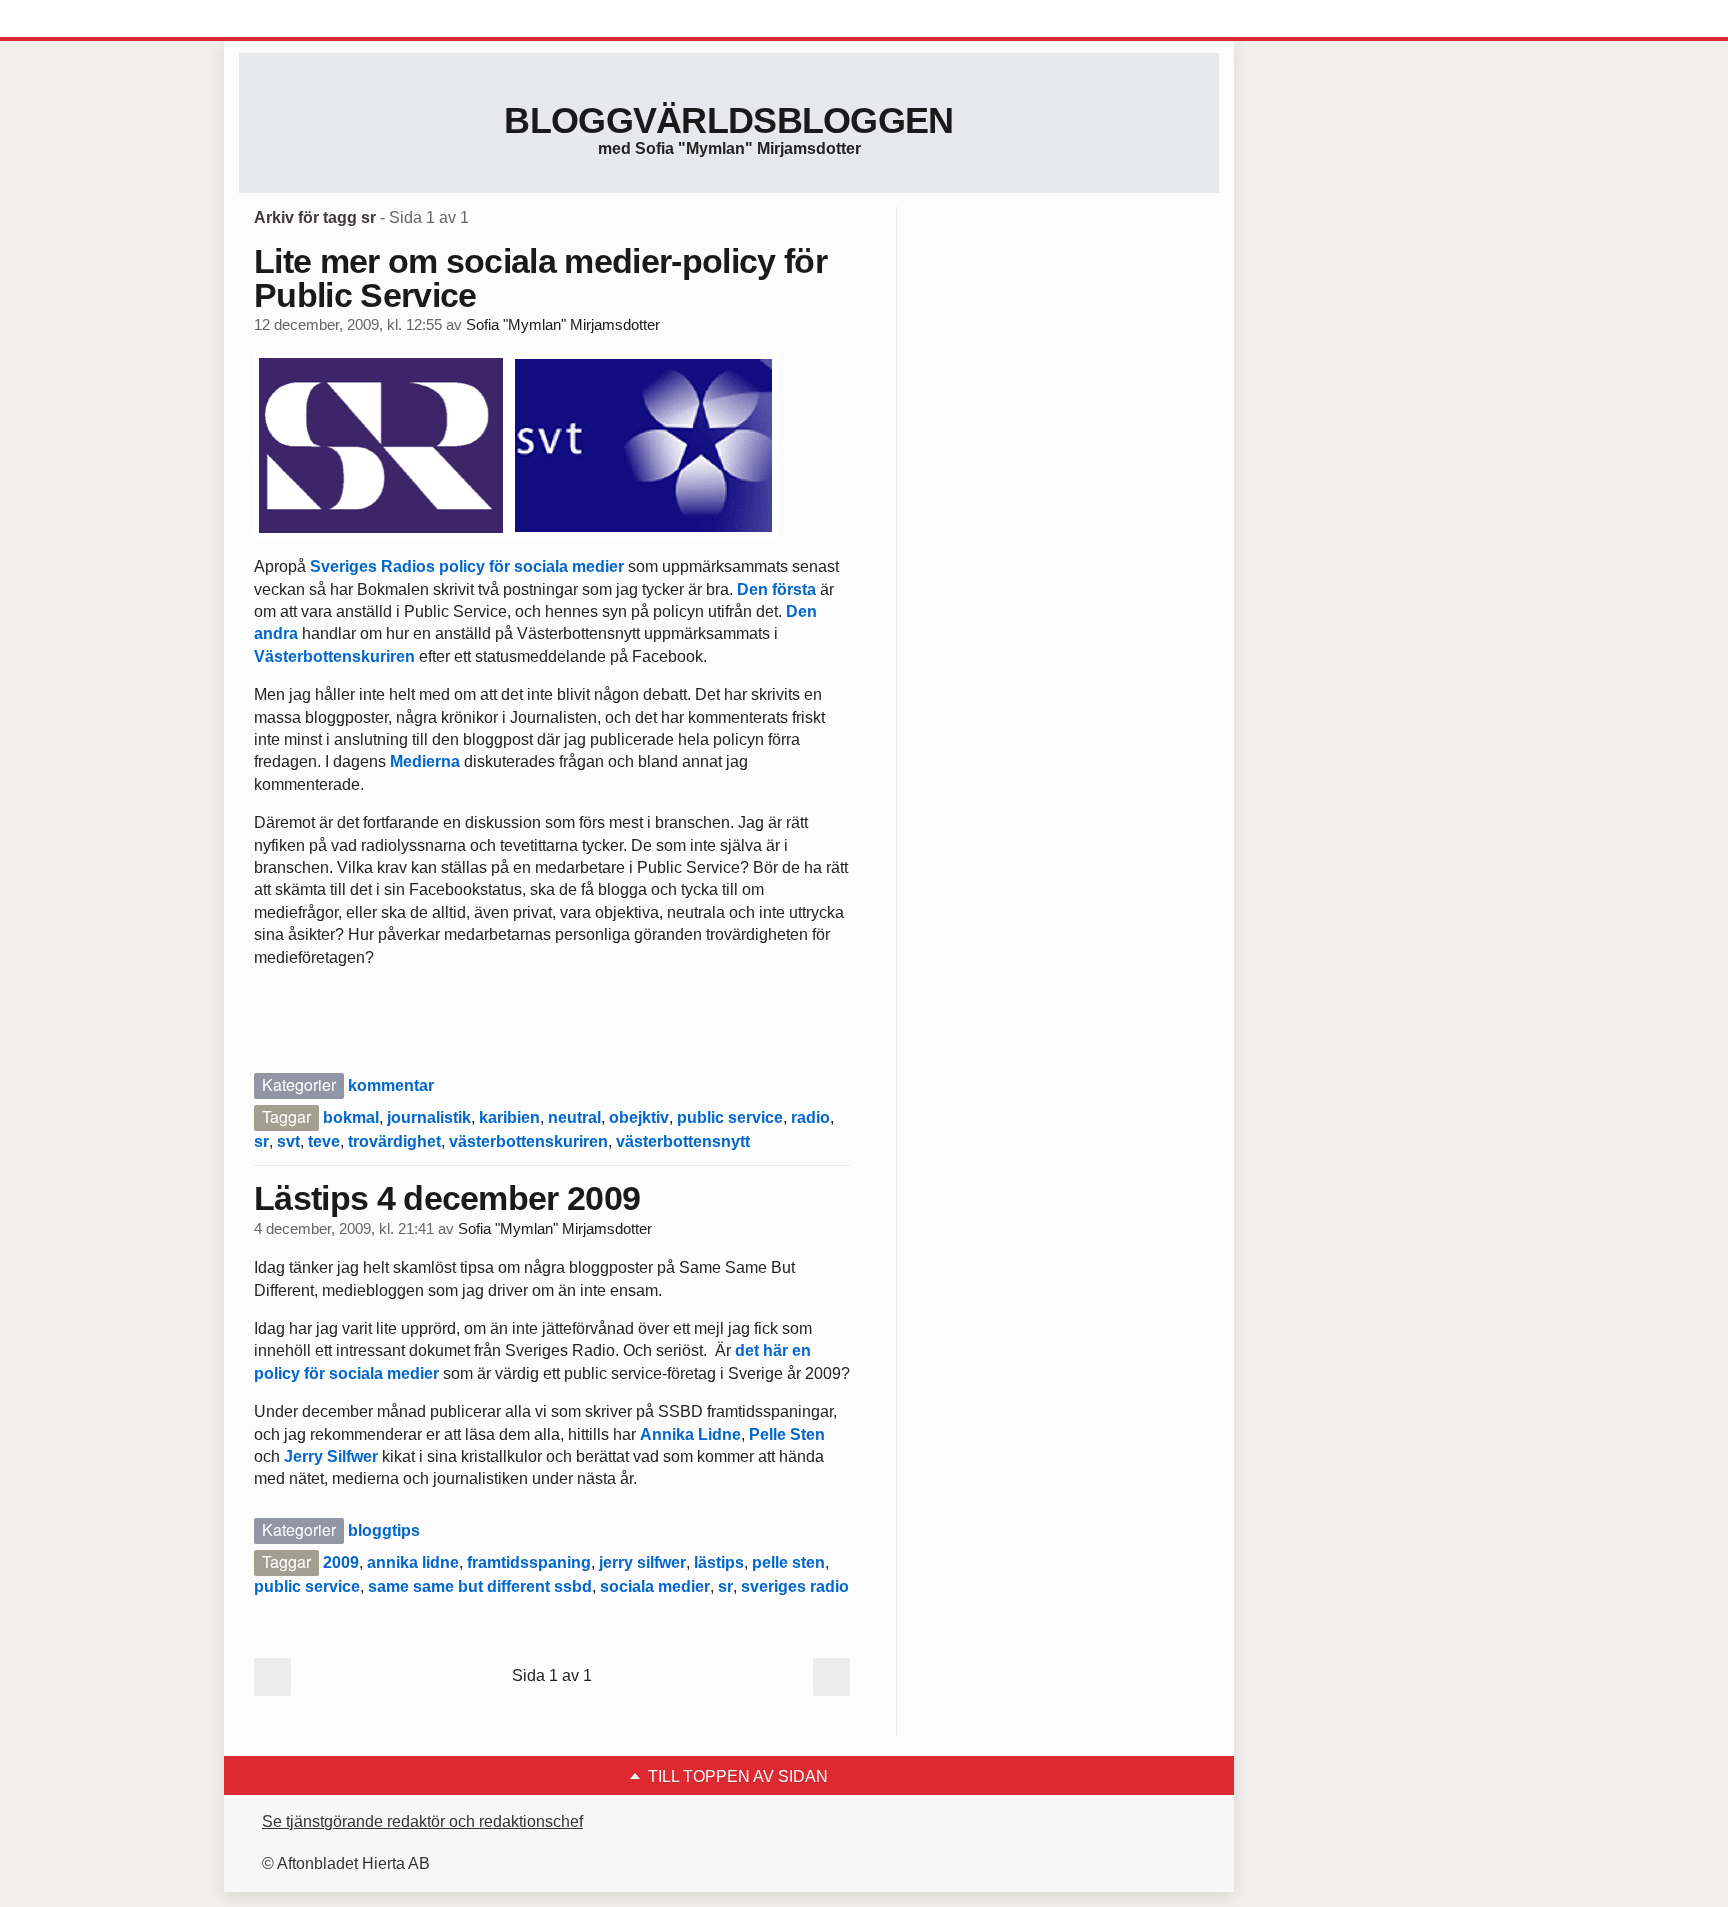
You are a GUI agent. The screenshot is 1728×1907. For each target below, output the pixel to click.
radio (810, 1117)
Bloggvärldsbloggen (728, 120)
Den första (776, 589)
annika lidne (413, 1562)
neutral (574, 1117)
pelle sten (788, 1562)
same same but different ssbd (480, 1586)
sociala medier (655, 1586)
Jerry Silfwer (331, 1456)
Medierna (425, 761)
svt (288, 1141)
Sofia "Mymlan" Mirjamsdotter (563, 325)
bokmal (351, 1117)
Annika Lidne (690, 1434)
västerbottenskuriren (528, 1141)
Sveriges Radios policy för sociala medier (467, 566)
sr (261, 1141)
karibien (509, 1117)
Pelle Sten (787, 1434)
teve (324, 1141)
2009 (341, 1562)
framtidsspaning (529, 1562)
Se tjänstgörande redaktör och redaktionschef (422, 1821)
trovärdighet (394, 1141)
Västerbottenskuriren (334, 656)
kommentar (391, 1085)
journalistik (429, 1117)
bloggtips (384, 1530)
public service (730, 1117)
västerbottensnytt (683, 1141)
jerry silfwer (642, 1562)
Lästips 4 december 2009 (447, 1198)
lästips (719, 1562)
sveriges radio (795, 1586)
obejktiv (639, 1117)
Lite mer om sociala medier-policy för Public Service (540, 278)
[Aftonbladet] (314, 20)
